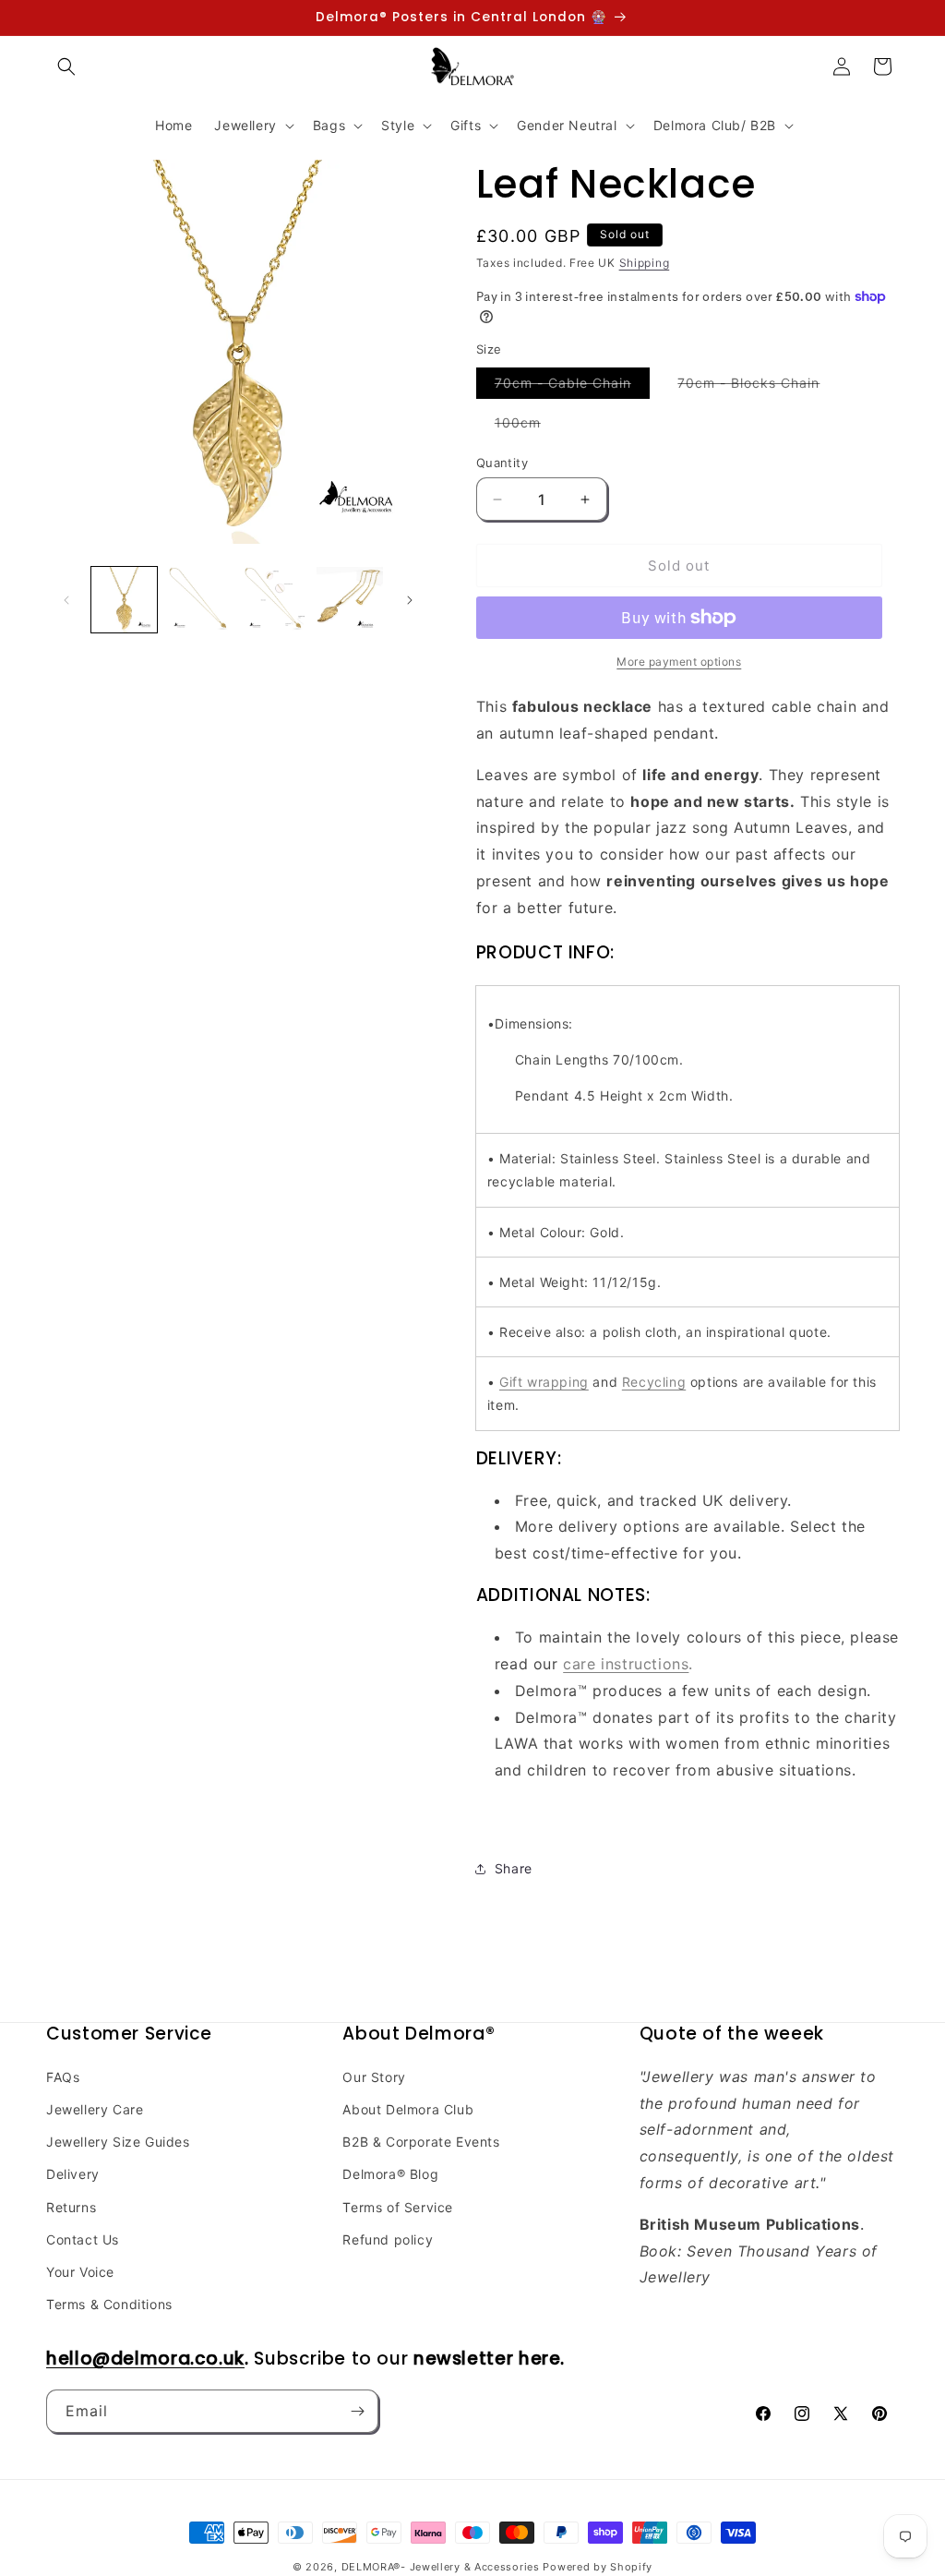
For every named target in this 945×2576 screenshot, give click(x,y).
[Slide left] (66, 600)
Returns (71, 2207)
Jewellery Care (95, 2109)
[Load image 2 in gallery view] (199, 600)
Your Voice (80, 2272)
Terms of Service (398, 2207)
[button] (66, 66)
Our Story (374, 2077)
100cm (527, 426)
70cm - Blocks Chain (758, 386)
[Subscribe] (357, 2411)
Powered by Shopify (598, 2567)
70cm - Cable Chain (572, 386)
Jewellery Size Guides (118, 2142)
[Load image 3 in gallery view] (275, 600)
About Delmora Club (408, 2109)
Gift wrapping (544, 1382)
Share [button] (514, 1868)
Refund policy (388, 2239)
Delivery (73, 2174)
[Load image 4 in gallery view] (349, 600)
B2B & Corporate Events (421, 2142)
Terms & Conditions (109, 2304)
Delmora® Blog (390, 2174)
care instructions (626, 1664)
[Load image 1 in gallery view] (124, 600)
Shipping (645, 263)
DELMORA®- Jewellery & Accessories (441, 2567)
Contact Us (83, 2239)
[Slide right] (410, 600)
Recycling (654, 1382)
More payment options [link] (679, 662)
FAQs (63, 2077)
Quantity (502, 463)
